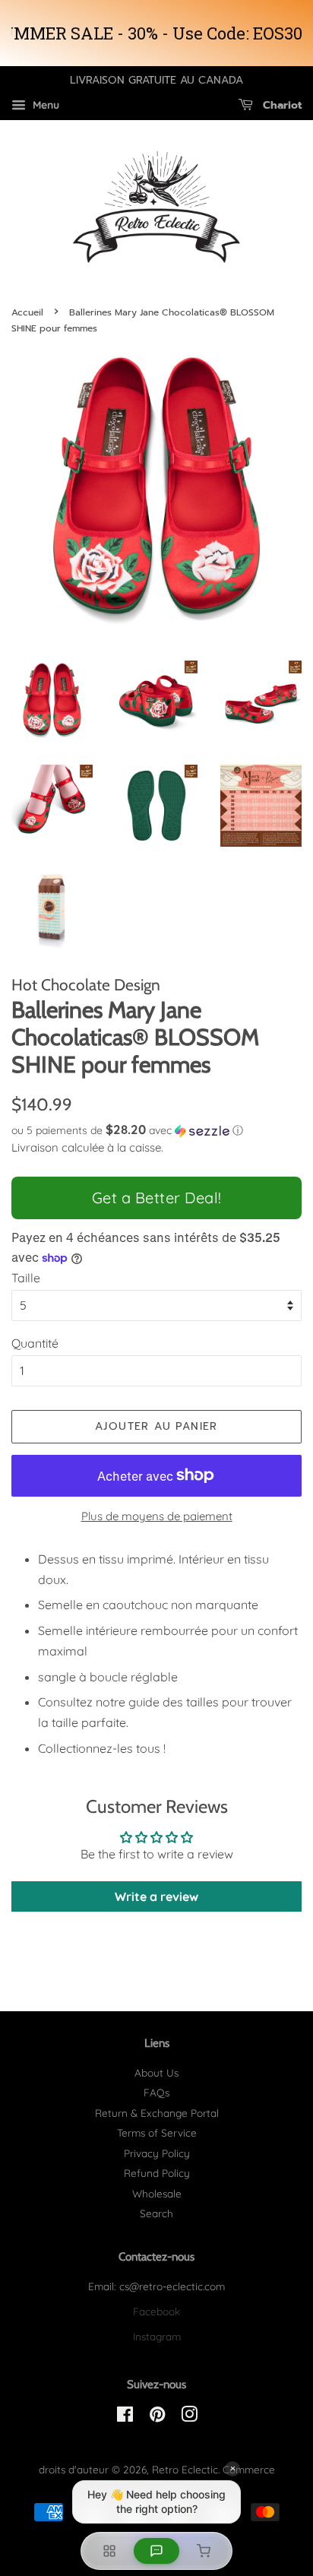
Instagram (157, 2336)
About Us (156, 2072)
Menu (44, 105)
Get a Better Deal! (157, 1198)
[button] (156, 1130)
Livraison (35, 1147)
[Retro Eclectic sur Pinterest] (157, 2417)
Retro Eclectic (185, 2469)
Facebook (156, 2311)
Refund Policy (157, 2173)
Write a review (156, 1896)
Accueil (27, 312)
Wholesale (157, 2193)
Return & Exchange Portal (157, 2113)
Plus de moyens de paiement (157, 1516)
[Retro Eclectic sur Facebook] (125, 2417)
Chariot (280, 105)
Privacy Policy (157, 2153)
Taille (26, 1278)
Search (156, 2213)
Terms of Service (157, 2132)
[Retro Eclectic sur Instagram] (189, 2417)
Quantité (35, 1343)
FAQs (156, 2092)
